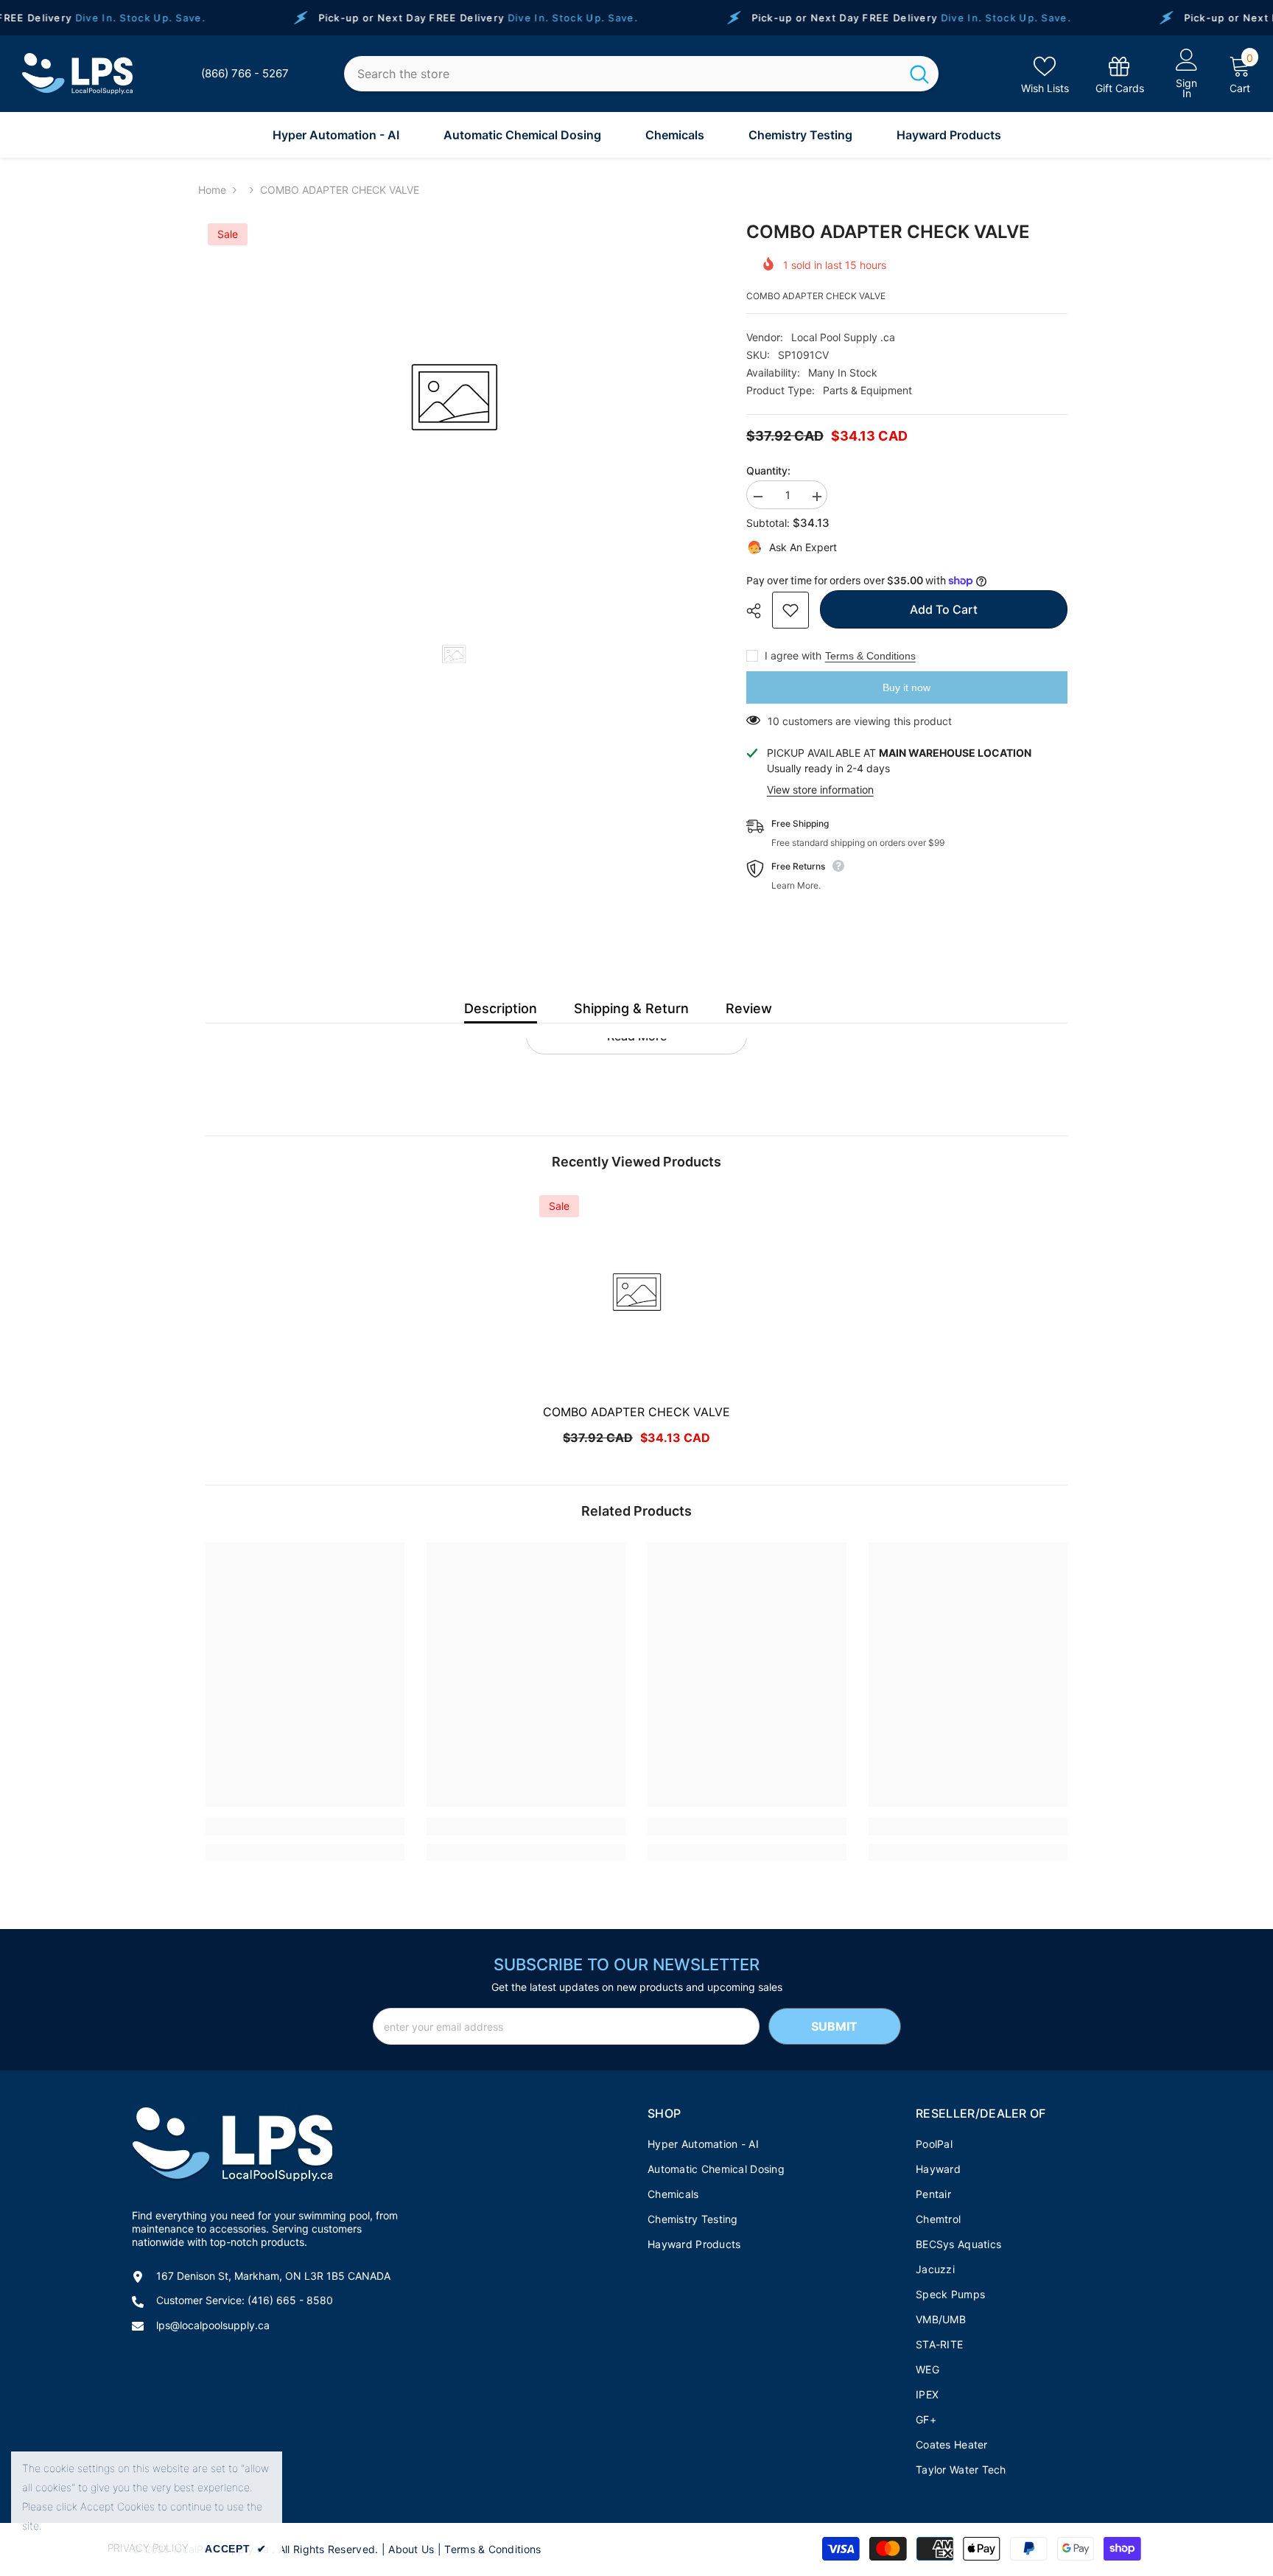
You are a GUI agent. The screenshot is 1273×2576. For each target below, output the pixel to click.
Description (501, 1008)
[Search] (641, 74)
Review (749, 1008)
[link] (1120, 74)
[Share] (759, 611)
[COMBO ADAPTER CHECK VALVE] (636, 1292)
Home (212, 190)
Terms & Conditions (870, 656)
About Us (411, 2549)
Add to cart (944, 609)
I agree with (793, 655)
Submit (834, 2026)
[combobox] (622, 74)
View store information (820, 790)
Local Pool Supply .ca (843, 337)
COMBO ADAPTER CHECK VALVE (636, 1412)
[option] (454, 398)
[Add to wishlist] (790, 610)
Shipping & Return (631, 1008)
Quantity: (768, 470)
